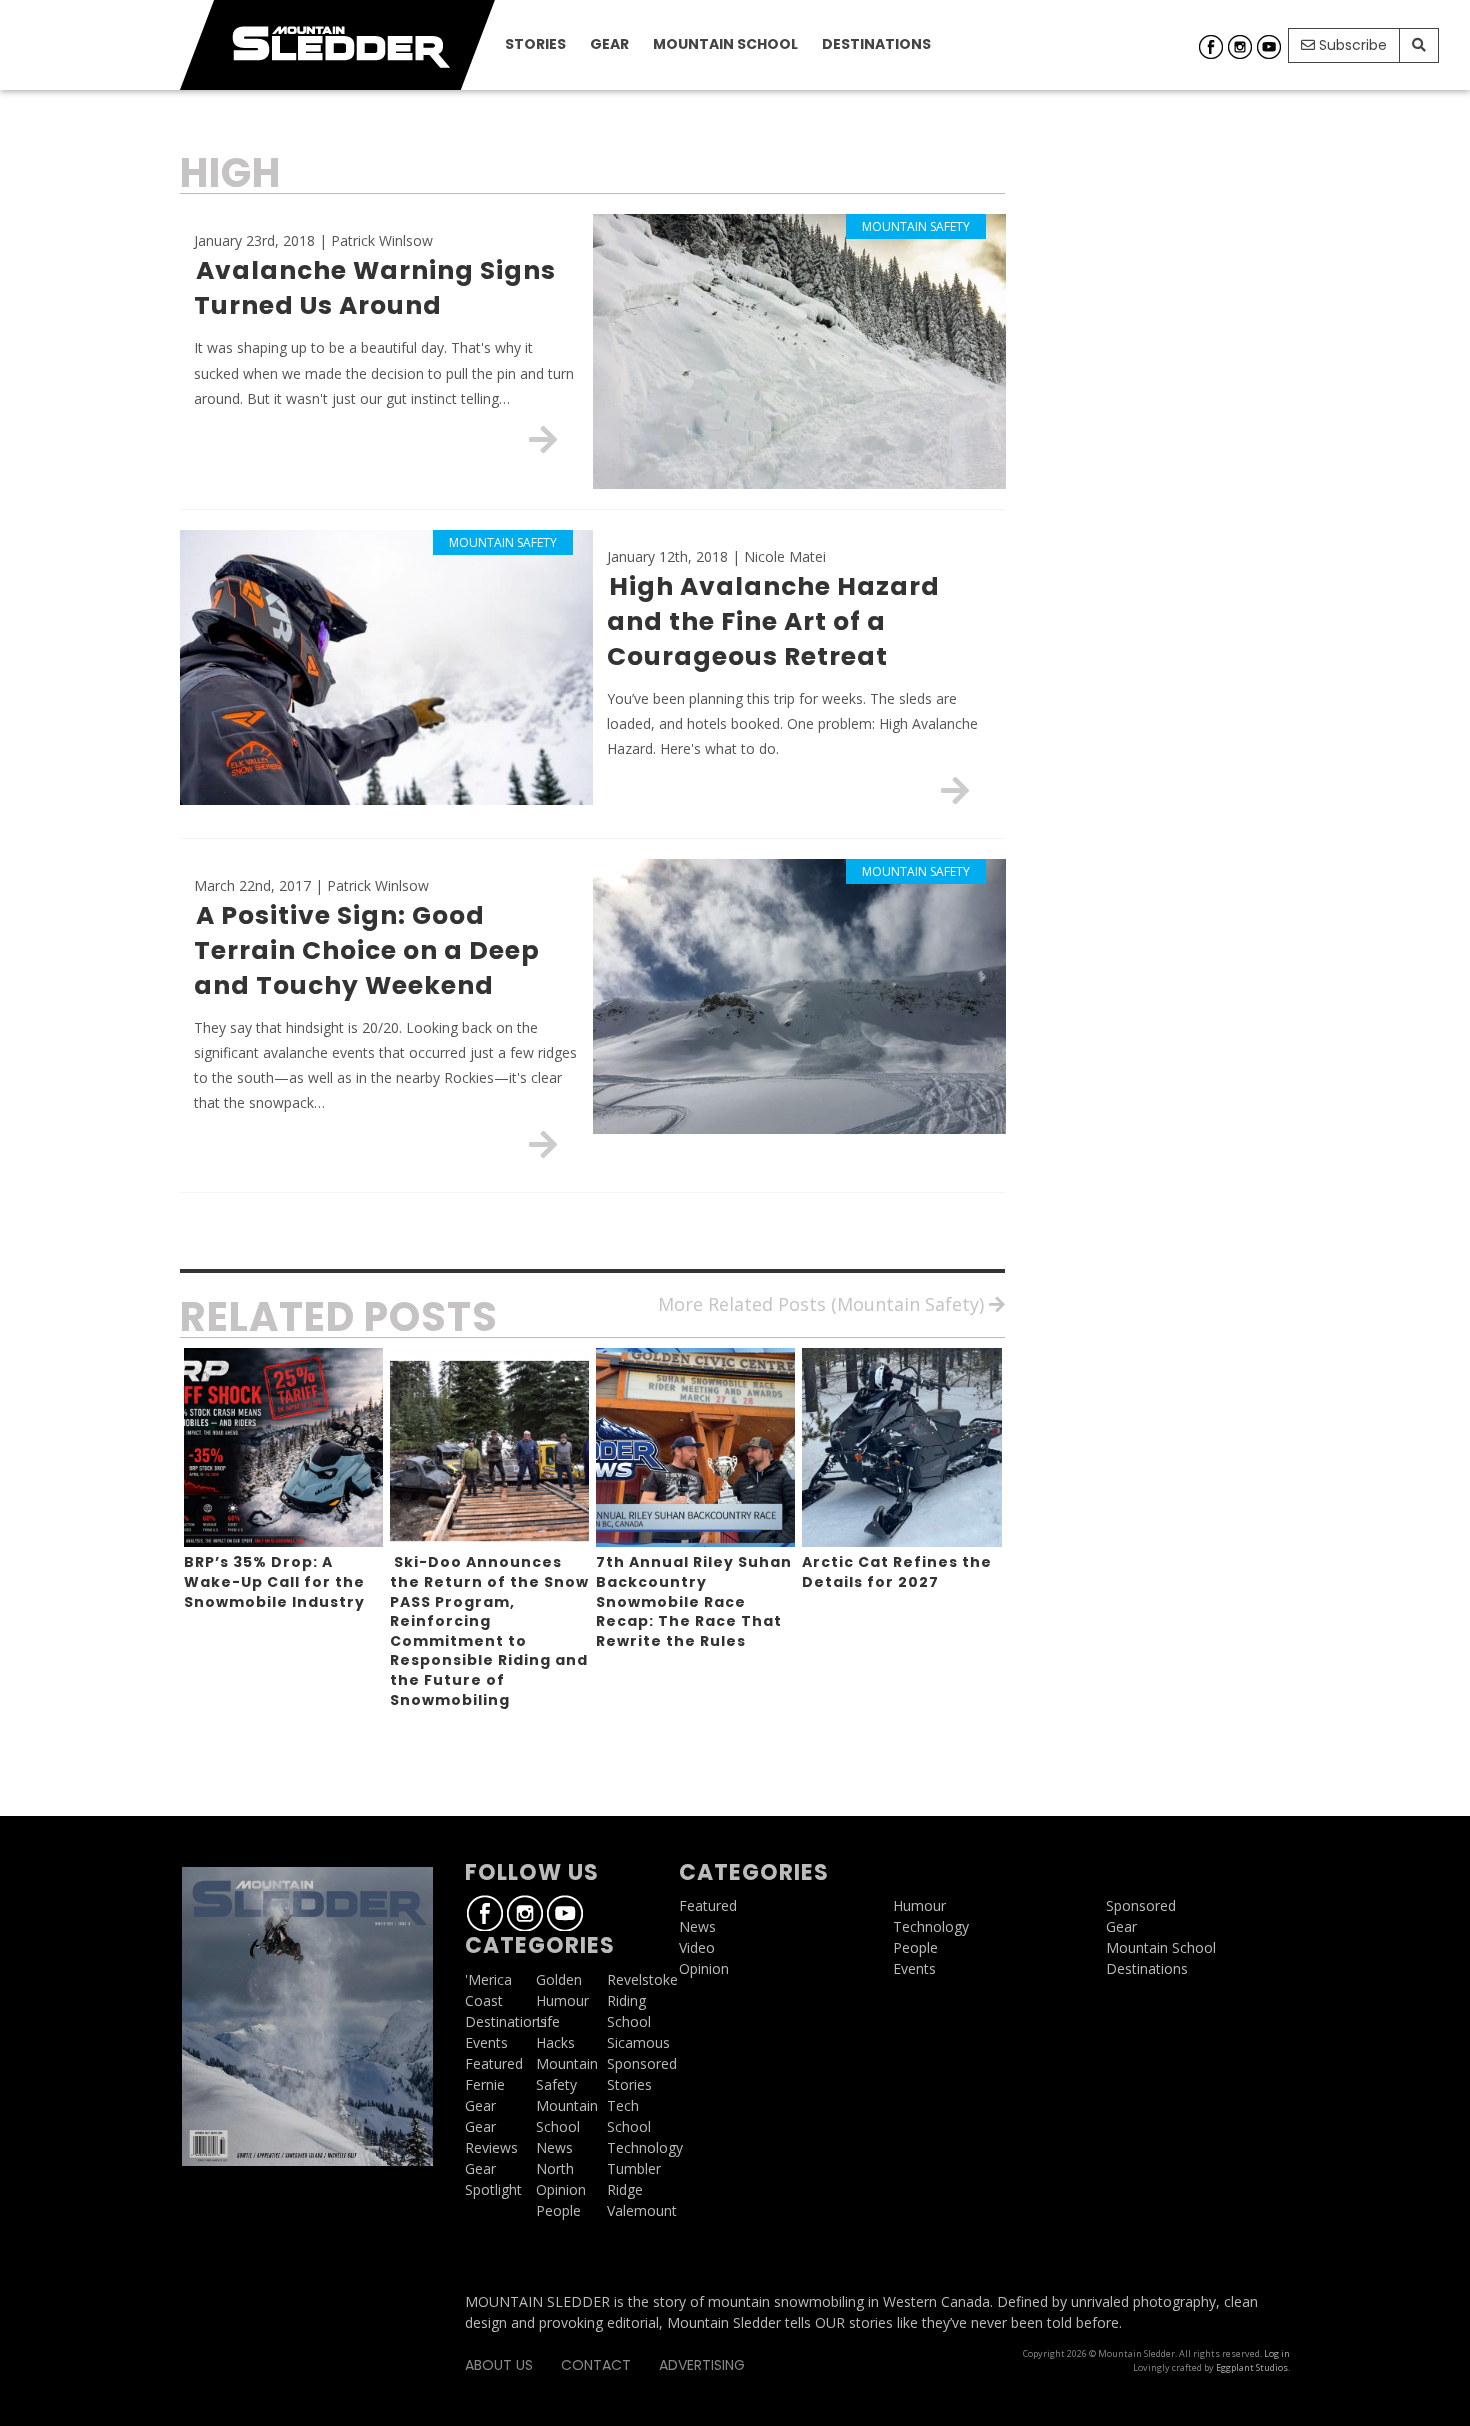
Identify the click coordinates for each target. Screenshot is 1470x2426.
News (554, 2147)
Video (697, 1947)
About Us (499, 2365)
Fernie (485, 2084)
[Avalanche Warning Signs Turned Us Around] (543, 439)
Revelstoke (642, 1979)
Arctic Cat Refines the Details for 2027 (897, 1572)
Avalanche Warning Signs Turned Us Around (375, 288)
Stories (535, 44)
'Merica (488, 1979)
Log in (1277, 2353)
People (558, 2210)
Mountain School (725, 44)
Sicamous (638, 2042)
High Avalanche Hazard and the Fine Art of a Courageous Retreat (773, 621)
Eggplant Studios (1252, 2367)
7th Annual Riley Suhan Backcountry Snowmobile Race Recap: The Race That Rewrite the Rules (694, 1601)
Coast (484, 2000)
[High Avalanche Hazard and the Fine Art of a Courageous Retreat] (955, 790)
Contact (596, 2365)
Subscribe (1351, 45)
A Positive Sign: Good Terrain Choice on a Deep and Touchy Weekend (367, 950)
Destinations (876, 44)
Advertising (702, 2365)
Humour (562, 2000)
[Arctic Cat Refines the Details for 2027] (901, 1447)
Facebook (1211, 47)
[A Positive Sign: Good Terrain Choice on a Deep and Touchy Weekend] (543, 1144)
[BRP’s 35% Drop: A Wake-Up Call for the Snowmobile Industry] (283, 1447)
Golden (559, 1979)
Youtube (1269, 47)
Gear (609, 44)
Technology (645, 2147)
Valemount (642, 2210)
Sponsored (642, 2063)
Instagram (1240, 47)
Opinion (561, 2189)
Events (486, 2042)
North (555, 2168)
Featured (494, 2063)
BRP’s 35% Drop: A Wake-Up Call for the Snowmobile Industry (274, 1581)
